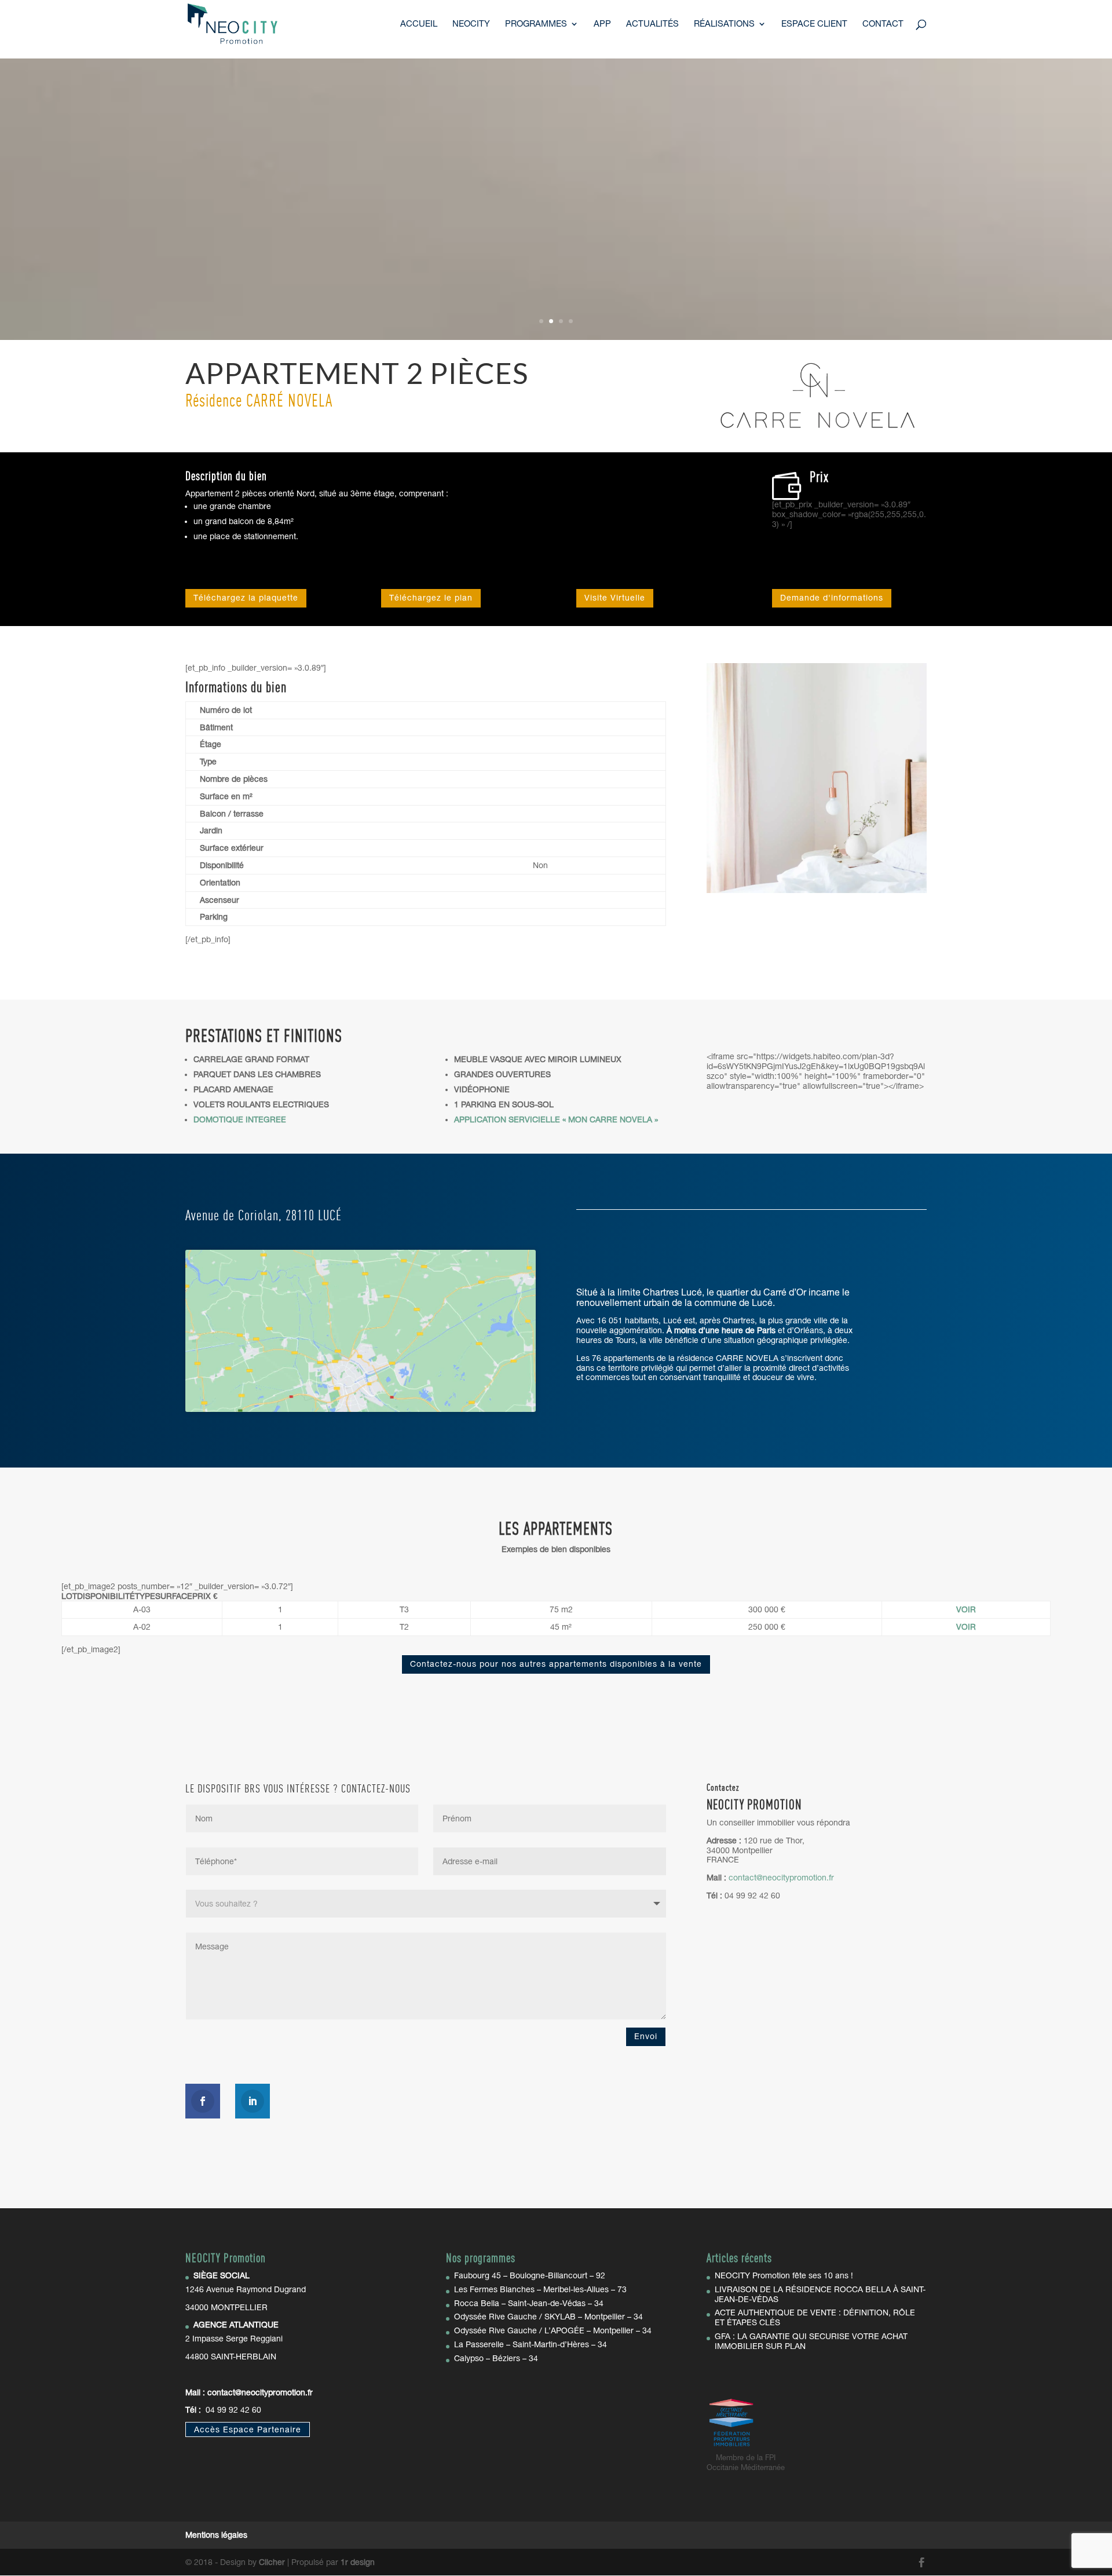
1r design (358, 2562)
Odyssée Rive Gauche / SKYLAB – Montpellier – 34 (548, 2317)
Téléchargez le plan (431, 598)
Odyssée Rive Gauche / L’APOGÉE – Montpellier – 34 (553, 2330)
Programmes (536, 24)
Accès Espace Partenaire (248, 2429)
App (602, 24)
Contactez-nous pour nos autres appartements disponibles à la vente (556, 1664)
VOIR (966, 1609)
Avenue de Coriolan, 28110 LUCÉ (264, 1216)
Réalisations (724, 24)
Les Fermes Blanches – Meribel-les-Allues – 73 (540, 2289)
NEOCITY (471, 24)
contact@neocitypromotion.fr (260, 2392)
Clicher (272, 2562)
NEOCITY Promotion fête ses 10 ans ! (784, 2275)
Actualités (652, 24)
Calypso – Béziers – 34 (496, 2358)
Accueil (419, 24)
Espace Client (814, 24)
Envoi (646, 2036)
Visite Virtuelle (615, 598)
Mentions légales (216, 2535)
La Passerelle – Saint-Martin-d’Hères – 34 (531, 2344)
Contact (883, 24)
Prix (819, 478)
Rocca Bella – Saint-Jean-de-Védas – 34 (529, 2303)
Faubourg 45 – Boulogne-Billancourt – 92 (530, 2275)
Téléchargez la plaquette (246, 598)
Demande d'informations (832, 598)
